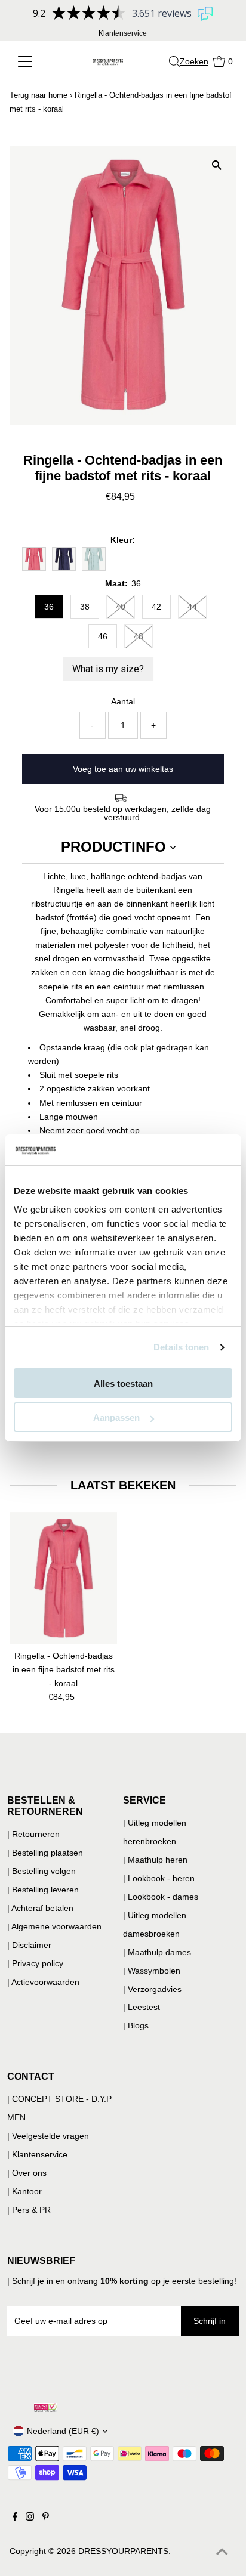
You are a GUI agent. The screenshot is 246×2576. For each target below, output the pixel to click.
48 (139, 636)
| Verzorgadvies (152, 1989)
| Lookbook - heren (159, 1878)
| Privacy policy (35, 1963)
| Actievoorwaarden (43, 1982)
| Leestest (142, 2007)
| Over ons (27, 2173)
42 (156, 607)
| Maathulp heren (155, 1860)
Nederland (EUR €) (63, 2431)
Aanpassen (116, 1417)
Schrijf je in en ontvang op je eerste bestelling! (124, 2281)
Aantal (123, 701)
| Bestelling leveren (43, 1890)
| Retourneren (33, 1834)
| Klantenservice (37, 2154)
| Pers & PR (29, 2210)
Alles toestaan (123, 1383)
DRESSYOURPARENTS (123, 2551)
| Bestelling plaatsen (45, 1853)
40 (121, 607)
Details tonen (181, 1347)
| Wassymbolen (152, 1971)
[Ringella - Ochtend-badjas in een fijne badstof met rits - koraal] (63, 1578)
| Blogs (136, 2025)
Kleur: (123, 540)
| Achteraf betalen (40, 1908)
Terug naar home (39, 95)
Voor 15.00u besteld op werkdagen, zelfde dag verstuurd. (123, 813)
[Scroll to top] (222, 2552)
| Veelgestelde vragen (48, 2136)
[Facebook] (15, 2518)
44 (192, 607)
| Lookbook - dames (161, 1897)
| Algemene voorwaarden (54, 1926)
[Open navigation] (33, 61)
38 (85, 607)
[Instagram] (30, 2518)
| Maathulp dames (157, 1952)
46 (103, 636)
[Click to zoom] (216, 165)
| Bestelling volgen (41, 1871)
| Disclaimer (29, 1945)
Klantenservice (123, 33)
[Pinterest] (46, 2518)
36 (49, 607)
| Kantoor (24, 2191)
